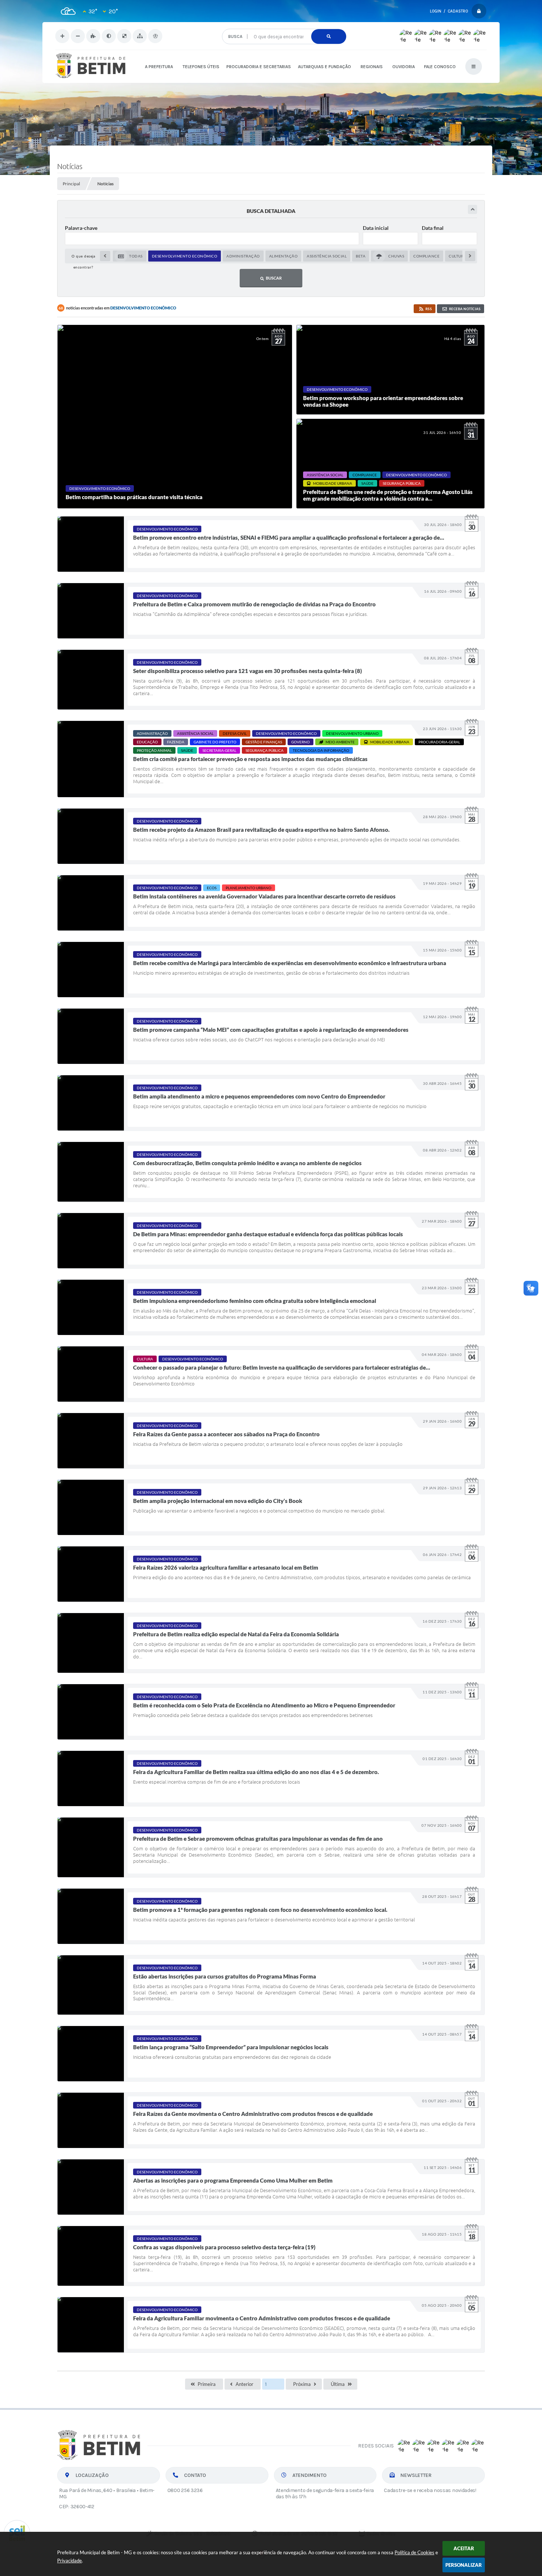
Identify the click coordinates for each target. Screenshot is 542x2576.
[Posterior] (470, 256)
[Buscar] (329, 36)
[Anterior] (105, 256)
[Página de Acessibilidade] (155, 36)
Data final (433, 228)
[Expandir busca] (472, 209)
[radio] (130, 256)
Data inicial (376, 228)
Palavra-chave (81, 228)
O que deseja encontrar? (284, 26)
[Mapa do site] (140, 36)
